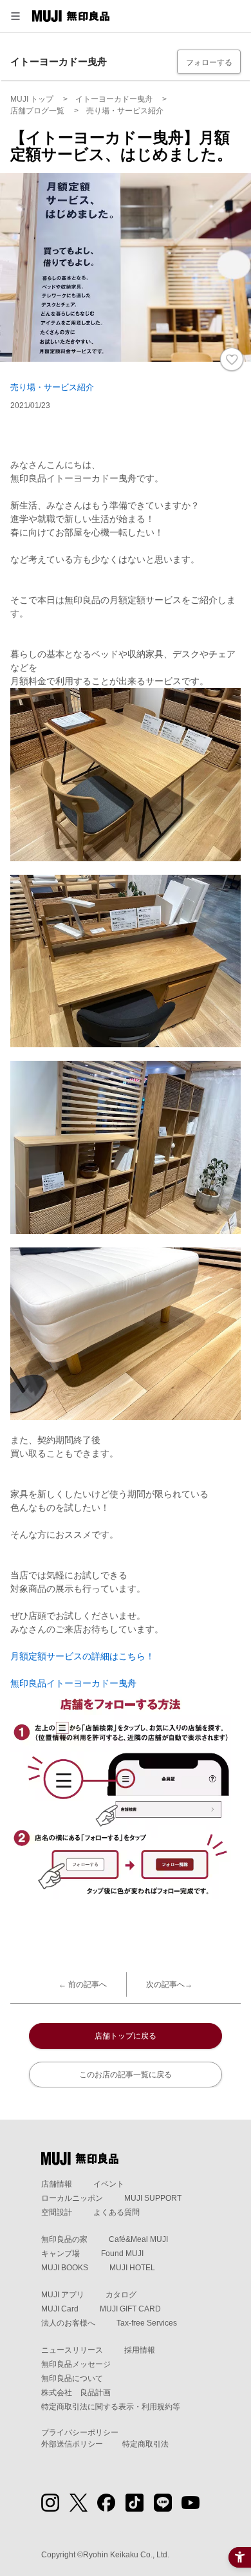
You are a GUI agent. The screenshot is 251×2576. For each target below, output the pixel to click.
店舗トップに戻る (126, 2036)
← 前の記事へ (83, 1984)
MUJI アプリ (63, 2295)
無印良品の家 (64, 2239)
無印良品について (72, 2378)
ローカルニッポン (72, 2198)
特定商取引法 (145, 2444)
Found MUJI (122, 2254)
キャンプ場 (60, 2254)
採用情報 (140, 2350)
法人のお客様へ (68, 2323)
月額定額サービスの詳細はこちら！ (82, 1656)
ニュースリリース (72, 2350)
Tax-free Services (147, 2323)
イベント (109, 2184)
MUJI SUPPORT (153, 2198)
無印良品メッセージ (76, 2364)
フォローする (209, 62)
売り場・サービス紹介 (52, 387)
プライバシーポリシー (80, 2432)
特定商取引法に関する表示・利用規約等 (111, 2407)
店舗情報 (57, 2184)
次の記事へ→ (169, 1984)
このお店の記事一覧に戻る (126, 2075)
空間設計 (57, 2212)
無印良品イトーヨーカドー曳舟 (73, 1683)
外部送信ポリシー (72, 2444)
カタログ (121, 2295)
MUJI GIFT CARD (130, 2309)
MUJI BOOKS (65, 2268)
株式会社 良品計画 (76, 2393)
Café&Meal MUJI (138, 2239)
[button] (15, 16)
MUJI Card (60, 2309)
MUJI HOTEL (132, 2268)
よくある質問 (116, 2212)
